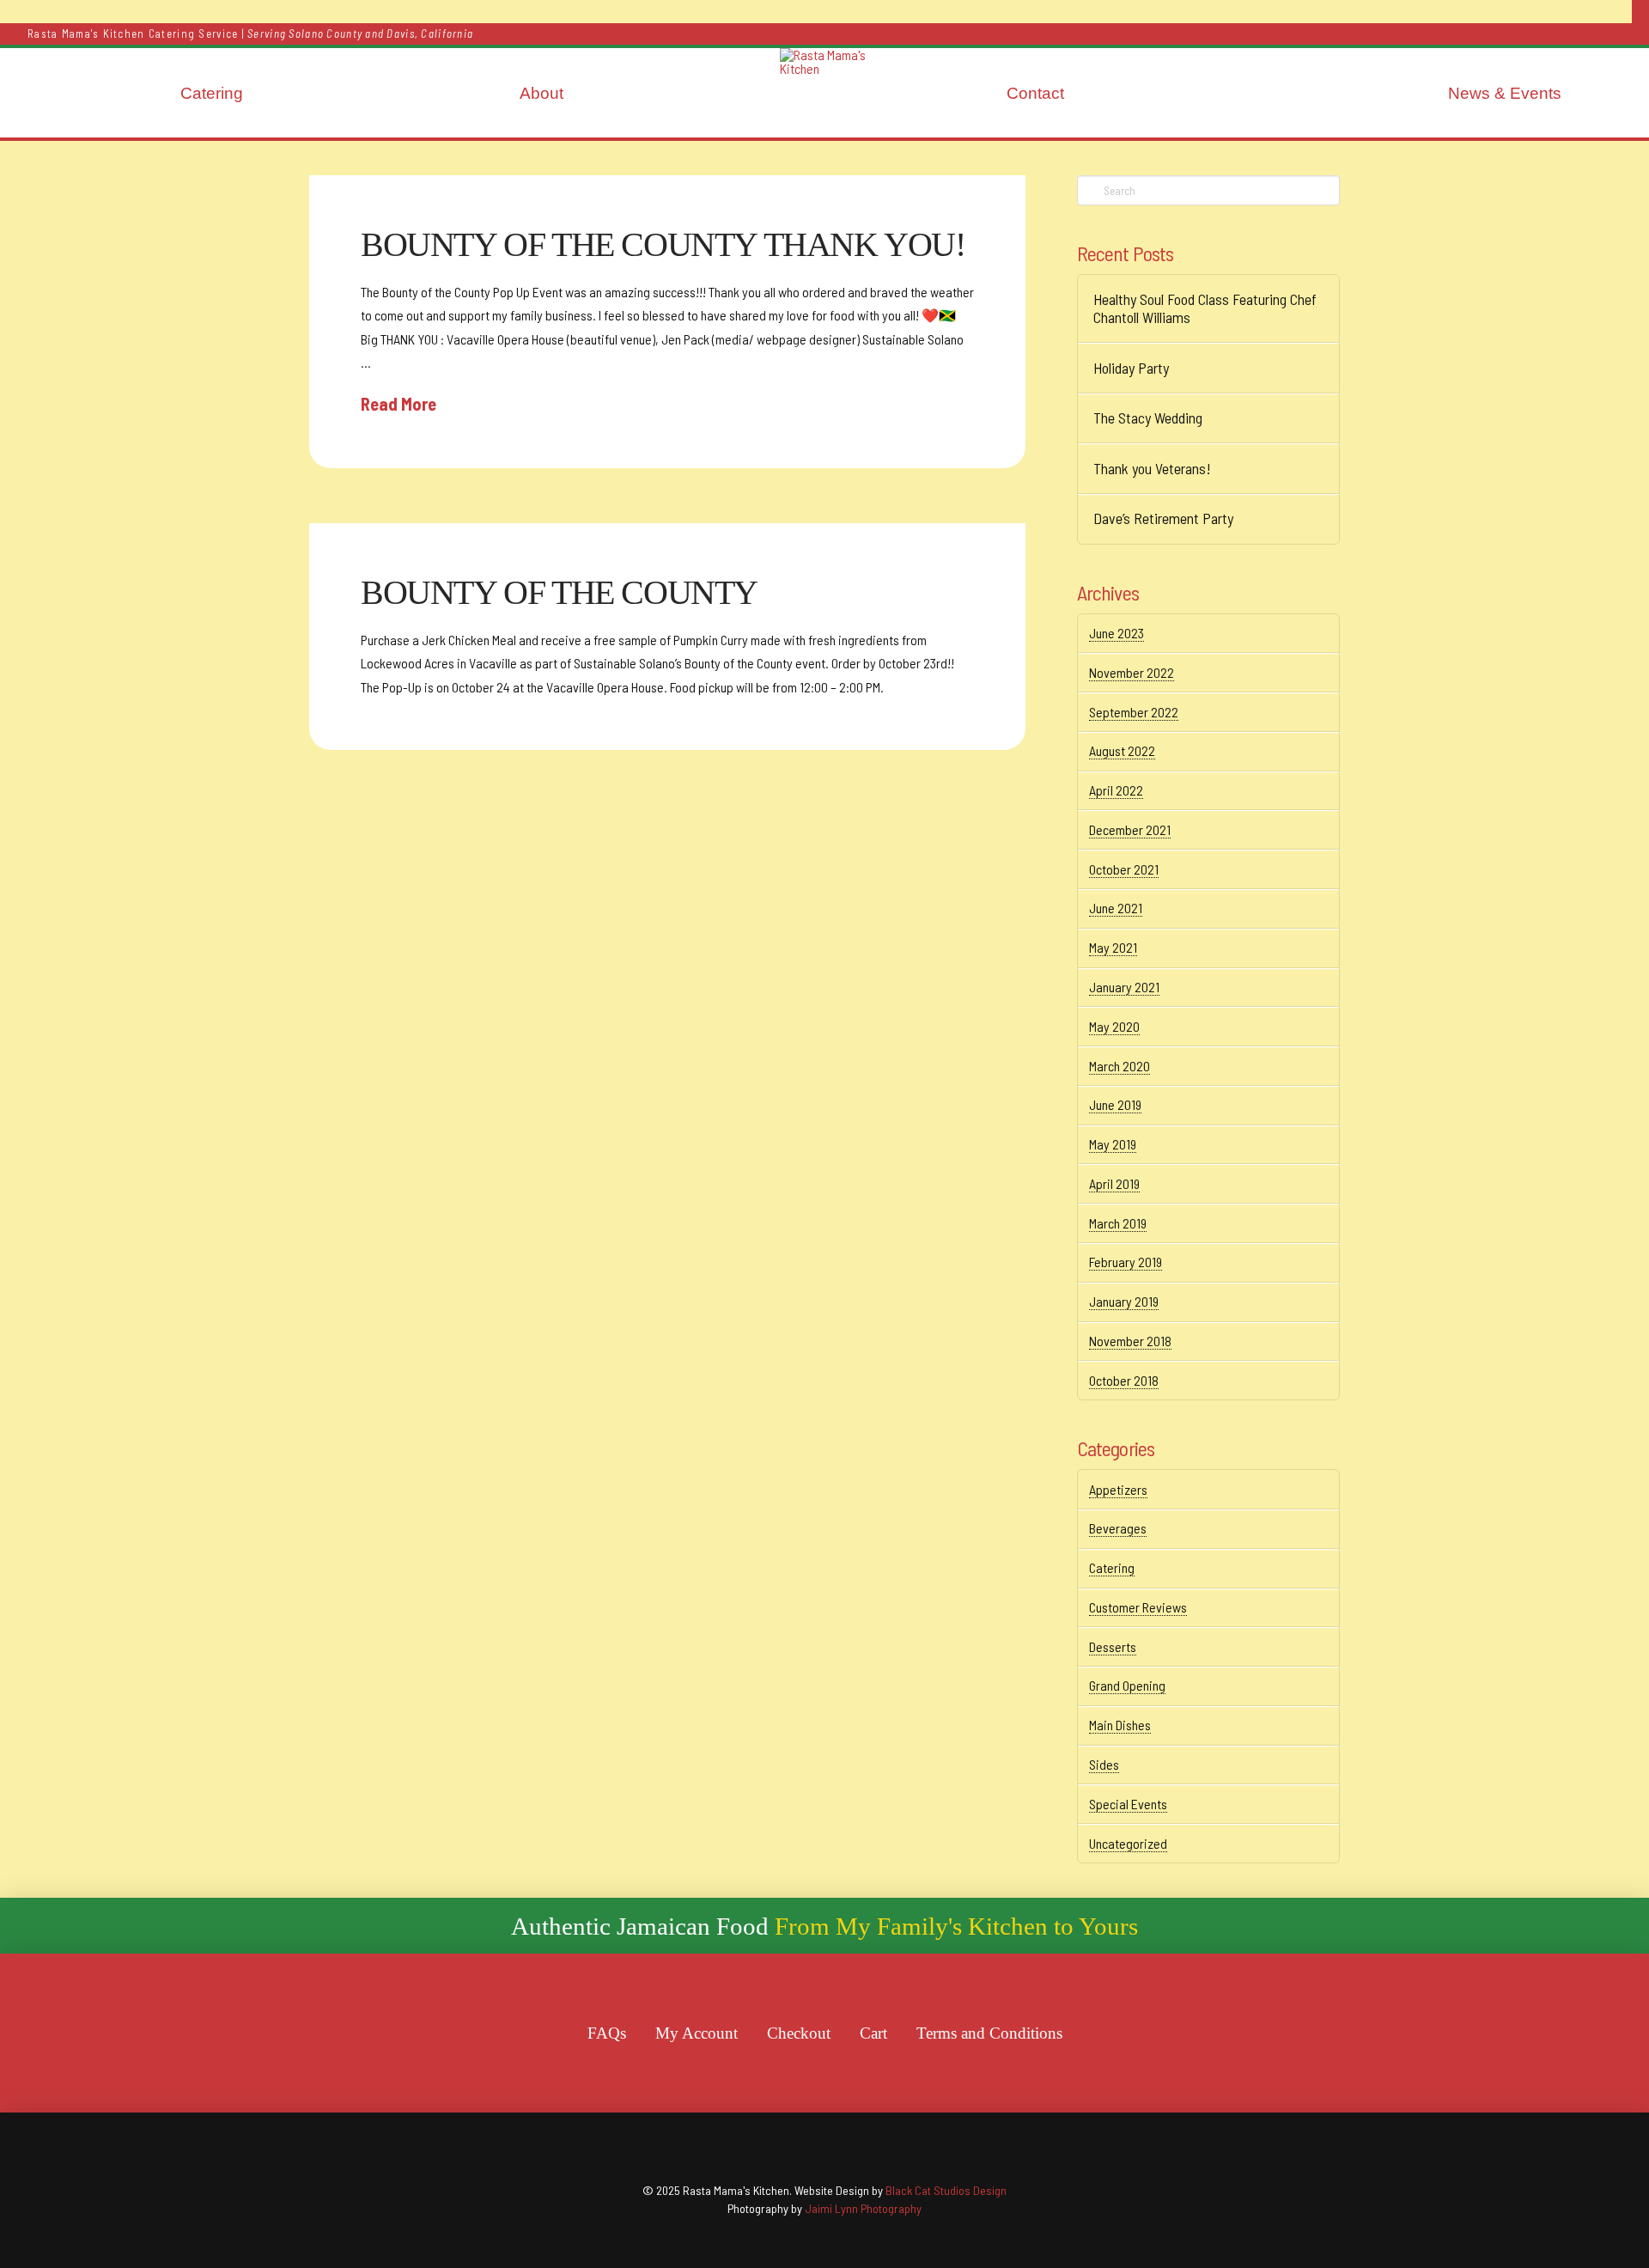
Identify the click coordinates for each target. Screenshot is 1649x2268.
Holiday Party (1131, 368)
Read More (399, 403)
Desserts (1113, 1646)
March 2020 (1120, 1066)
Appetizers (1118, 1489)
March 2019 (1118, 1223)
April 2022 (1116, 790)
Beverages (1118, 1528)
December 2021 (1130, 829)
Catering (1112, 1567)
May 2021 (1113, 947)
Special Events (1128, 1804)
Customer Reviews (1138, 1607)
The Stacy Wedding (1148, 418)
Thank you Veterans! (1152, 469)
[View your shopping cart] (1640, 12)
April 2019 (1114, 1183)
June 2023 (1117, 633)
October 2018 (1124, 1380)
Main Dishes (1120, 1725)
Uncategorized (1128, 1843)
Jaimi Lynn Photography (863, 2208)
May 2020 (1114, 1026)
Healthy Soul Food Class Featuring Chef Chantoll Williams (1205, 308)
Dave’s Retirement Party (1163, 518)
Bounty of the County (559, 592)
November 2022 (1132, 672)
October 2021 (1124, 869)
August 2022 (1122, 750)
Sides (1104, 1764)
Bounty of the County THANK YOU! (663, 244)
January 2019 (1124, 1301)
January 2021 (1124, 987)
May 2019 (1113, 1144)
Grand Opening (1127, 1685)
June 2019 (1115, 1104)
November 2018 (1130, 1341)
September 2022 (1134, 712)
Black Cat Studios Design (946, 2190)
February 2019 (1126, 1262)
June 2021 (1116, 908)
